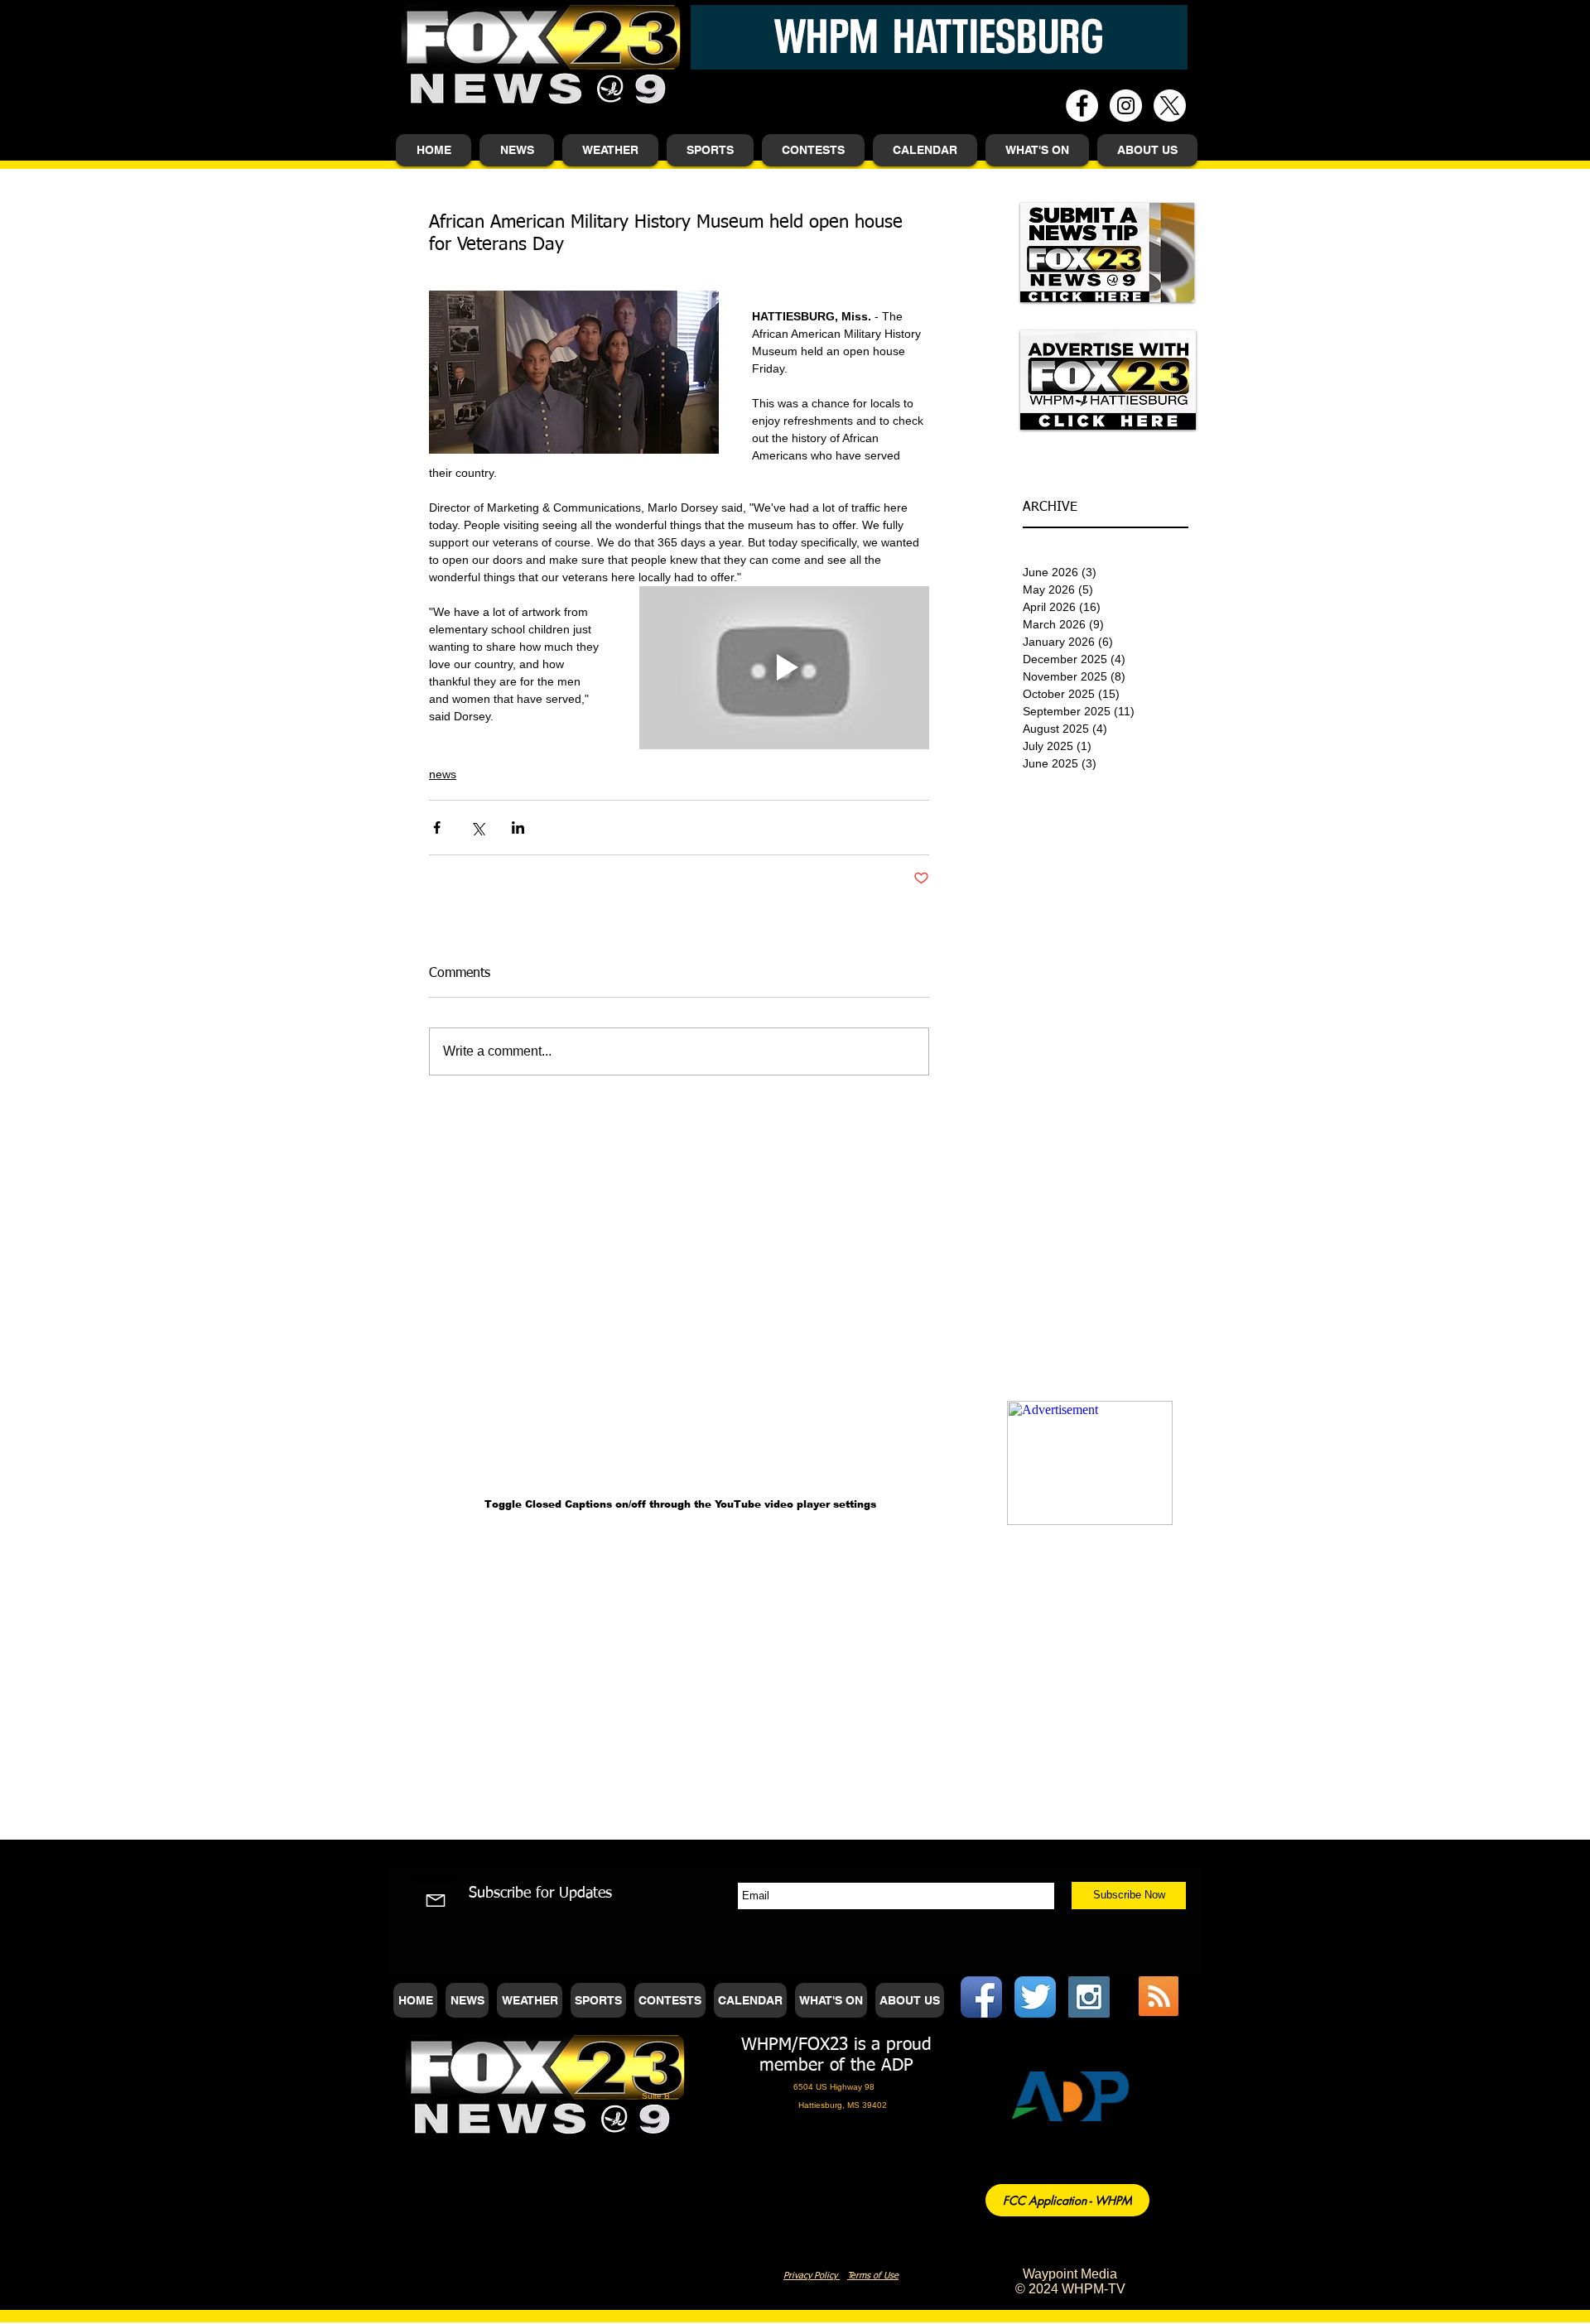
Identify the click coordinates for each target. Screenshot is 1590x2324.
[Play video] (784, 668)
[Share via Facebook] (437, 828)
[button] (517, 150)
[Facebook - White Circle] (1082, 106)
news (443, 774)
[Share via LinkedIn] (518, 828)
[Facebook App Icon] (981, 1997)
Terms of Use (873, 2276)
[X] (1170, 106)
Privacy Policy (812, 2276)
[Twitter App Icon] (1035, 1997)
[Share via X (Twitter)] (477, 828)
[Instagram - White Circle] (1126, 106)
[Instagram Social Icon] (1089, 1997)
